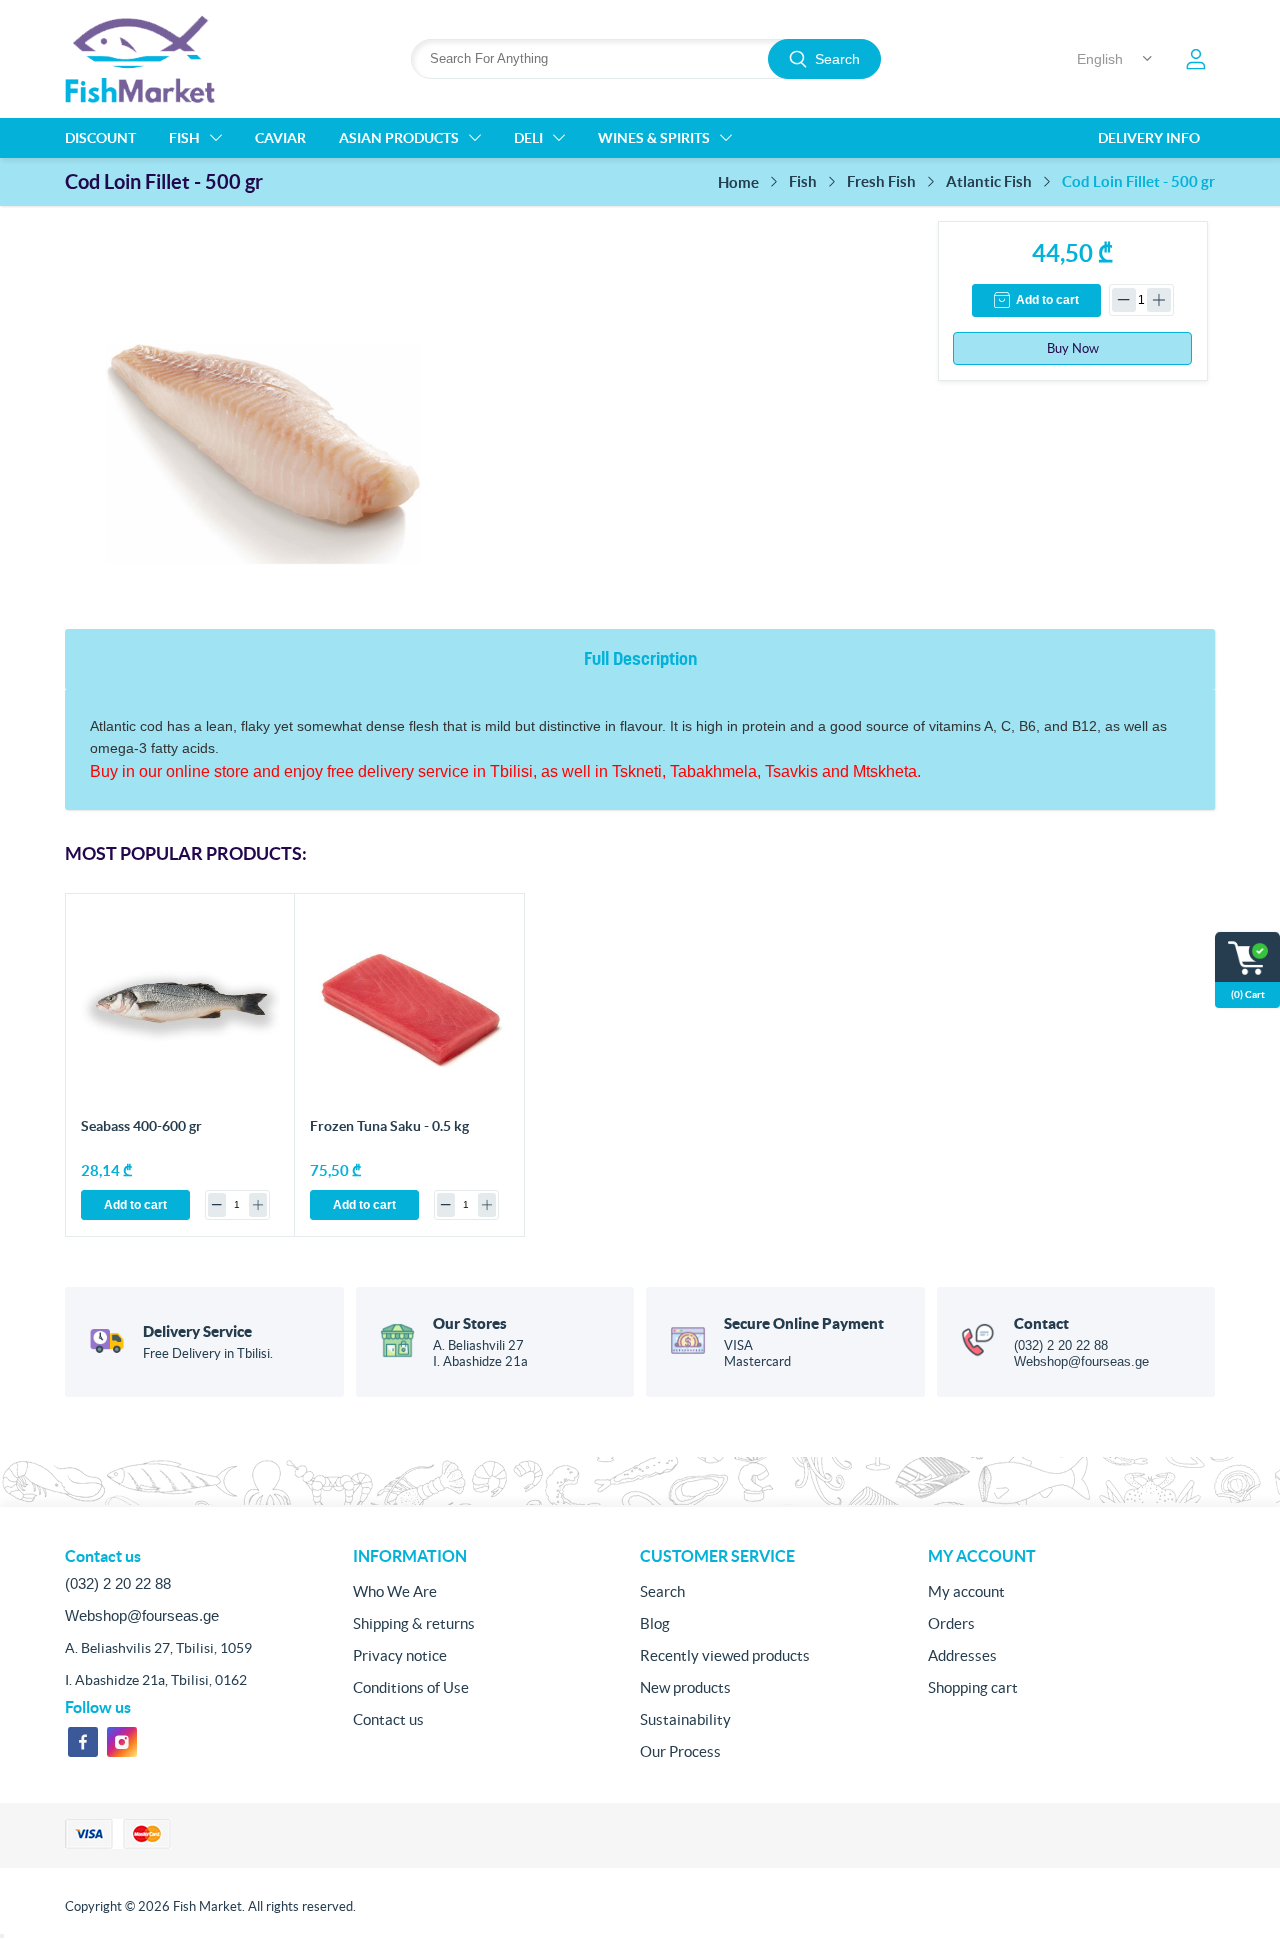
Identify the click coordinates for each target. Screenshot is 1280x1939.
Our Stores (470, 1323)
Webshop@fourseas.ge (1081, 1361)
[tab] (640, 659)
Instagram (122, 1742)
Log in (1196, 59)
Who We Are (395, 1591)
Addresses (962, 1655)
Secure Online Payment (804, 1323)
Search (837, 59)
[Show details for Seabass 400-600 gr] (180, 1008)
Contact (1041, 1323)
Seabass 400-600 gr (141, 1126)
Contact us (388, 1719)
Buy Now (1073, 348)
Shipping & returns (414, 1623)
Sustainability (685, 1719)
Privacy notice (400, 1655)
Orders (951, 1623)
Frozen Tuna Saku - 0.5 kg (389, 1126)
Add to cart (1047, 300)
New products (685, 1687)
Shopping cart (973, 1687)
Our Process (680, 1751)
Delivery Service (197, 1331)
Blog (655, 1623)
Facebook (83, 1742)
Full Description (640, 658)
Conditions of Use (411, 1687)
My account (966, 1591)
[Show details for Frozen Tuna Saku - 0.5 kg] (409, 1008)
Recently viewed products (725, 1655)
